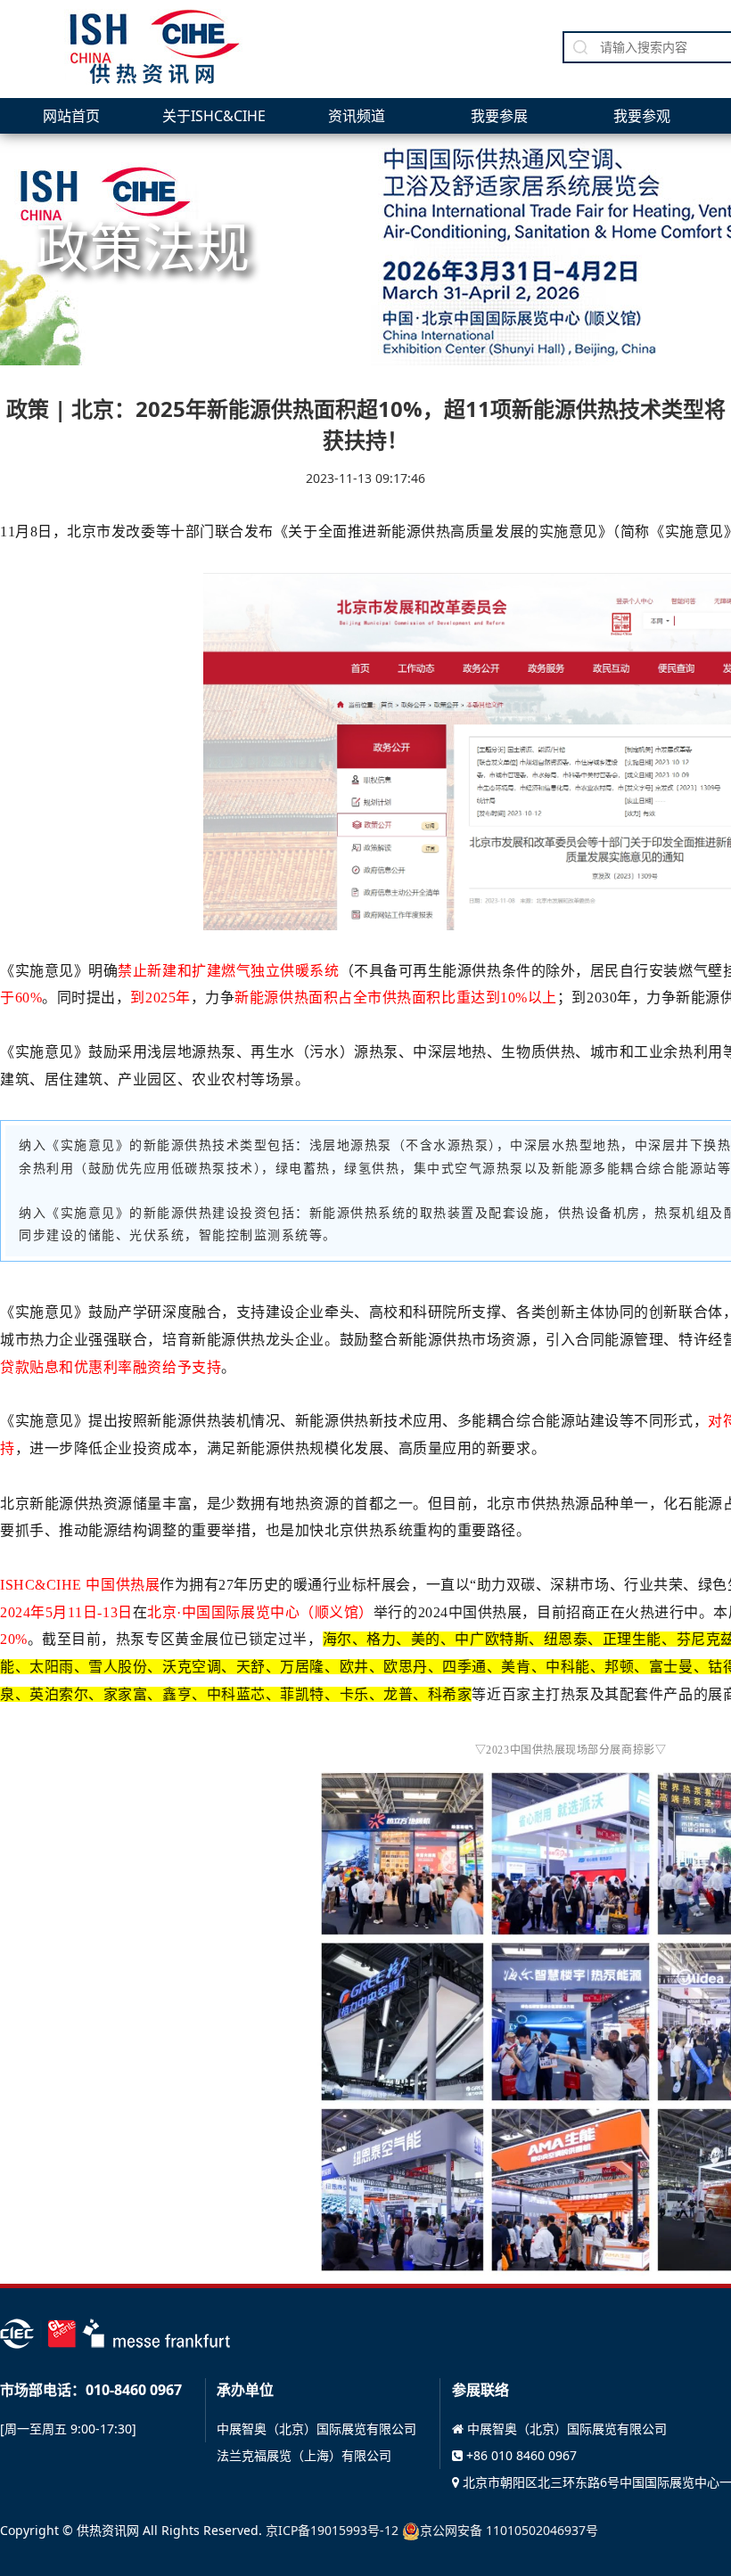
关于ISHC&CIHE (214, 116)
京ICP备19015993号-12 (332, 2530)
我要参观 (642, 116)
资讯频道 (357, 116)
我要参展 (499, 116)
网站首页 (71, 116)
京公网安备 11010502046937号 (509, 2530)
